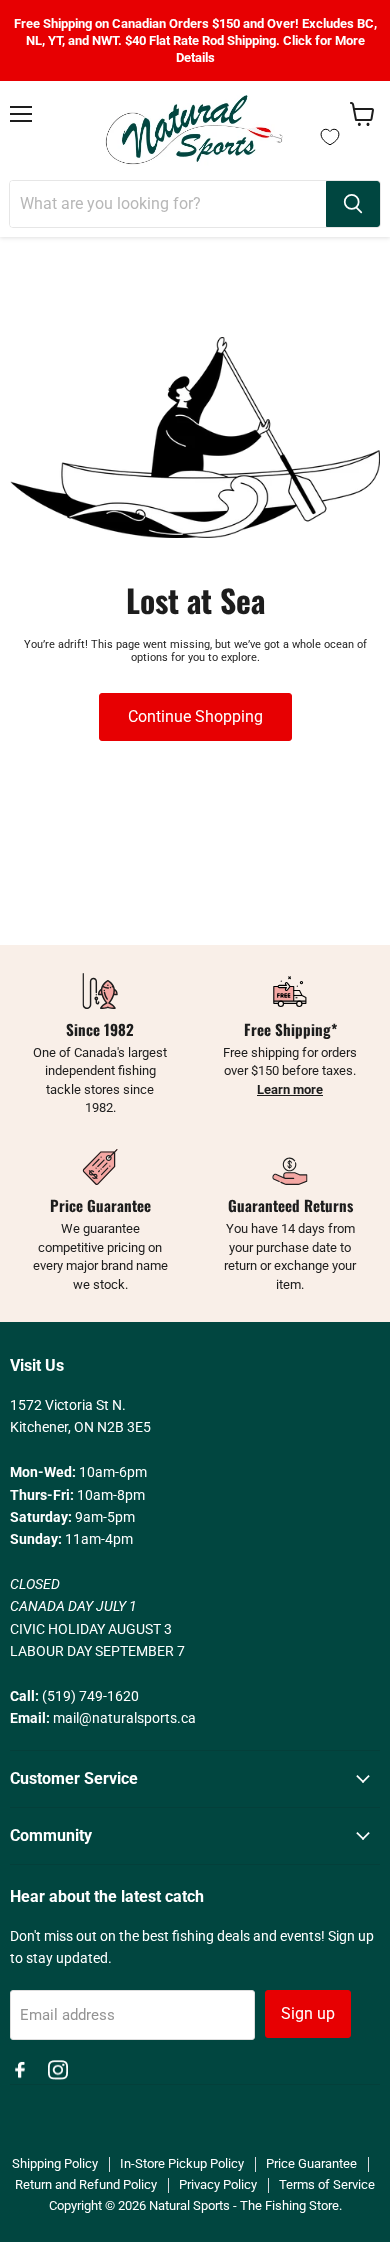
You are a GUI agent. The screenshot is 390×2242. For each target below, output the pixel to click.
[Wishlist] (330, 137)
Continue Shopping (195, 716)
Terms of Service (327, 2184)
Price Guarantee (311, 2163)
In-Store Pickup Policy (182, 2163)
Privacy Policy (218, 2184)
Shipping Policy (55, 2163)
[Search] (353, 204)
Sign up (308, 2013)
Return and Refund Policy (86, 2184)
